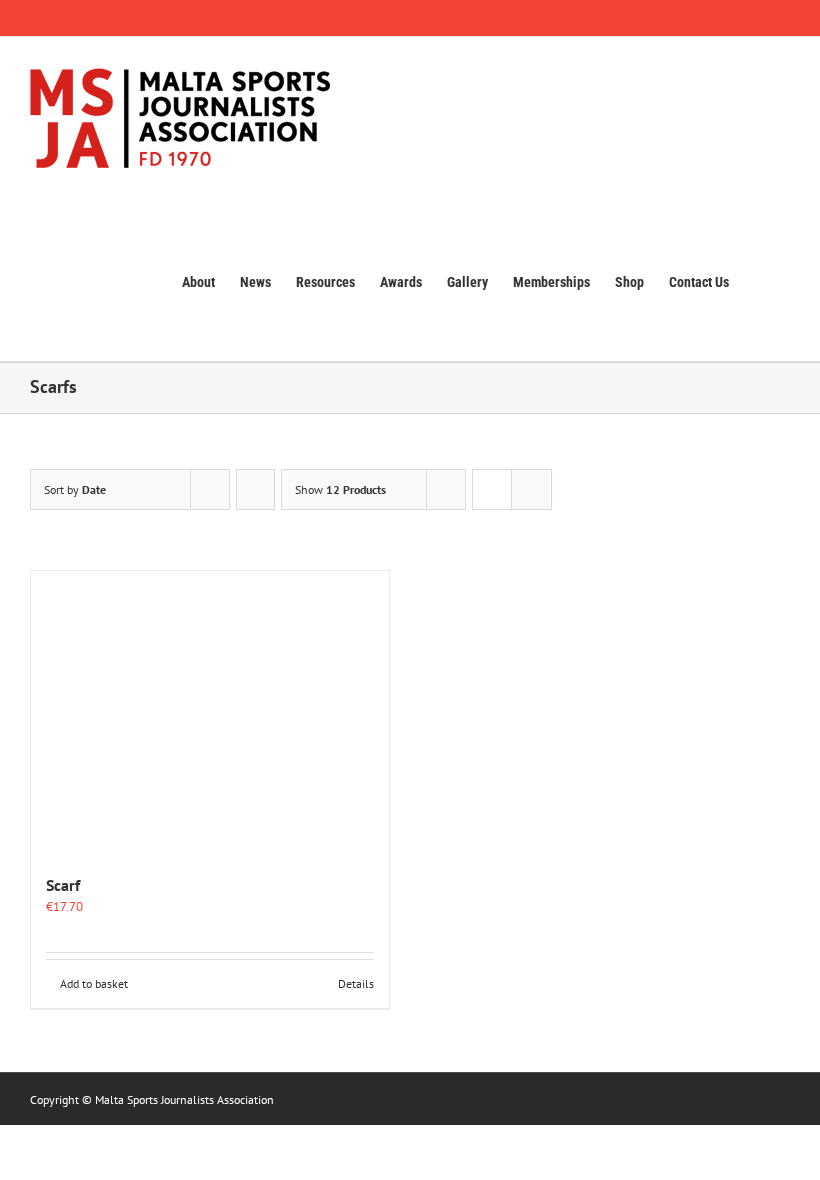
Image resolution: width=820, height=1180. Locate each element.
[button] (759, 280)
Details (356, 983)
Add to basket (94, 983)
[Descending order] (255, 489)
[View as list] (531, 489)
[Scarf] (210, 712)
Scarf (63, 885)
